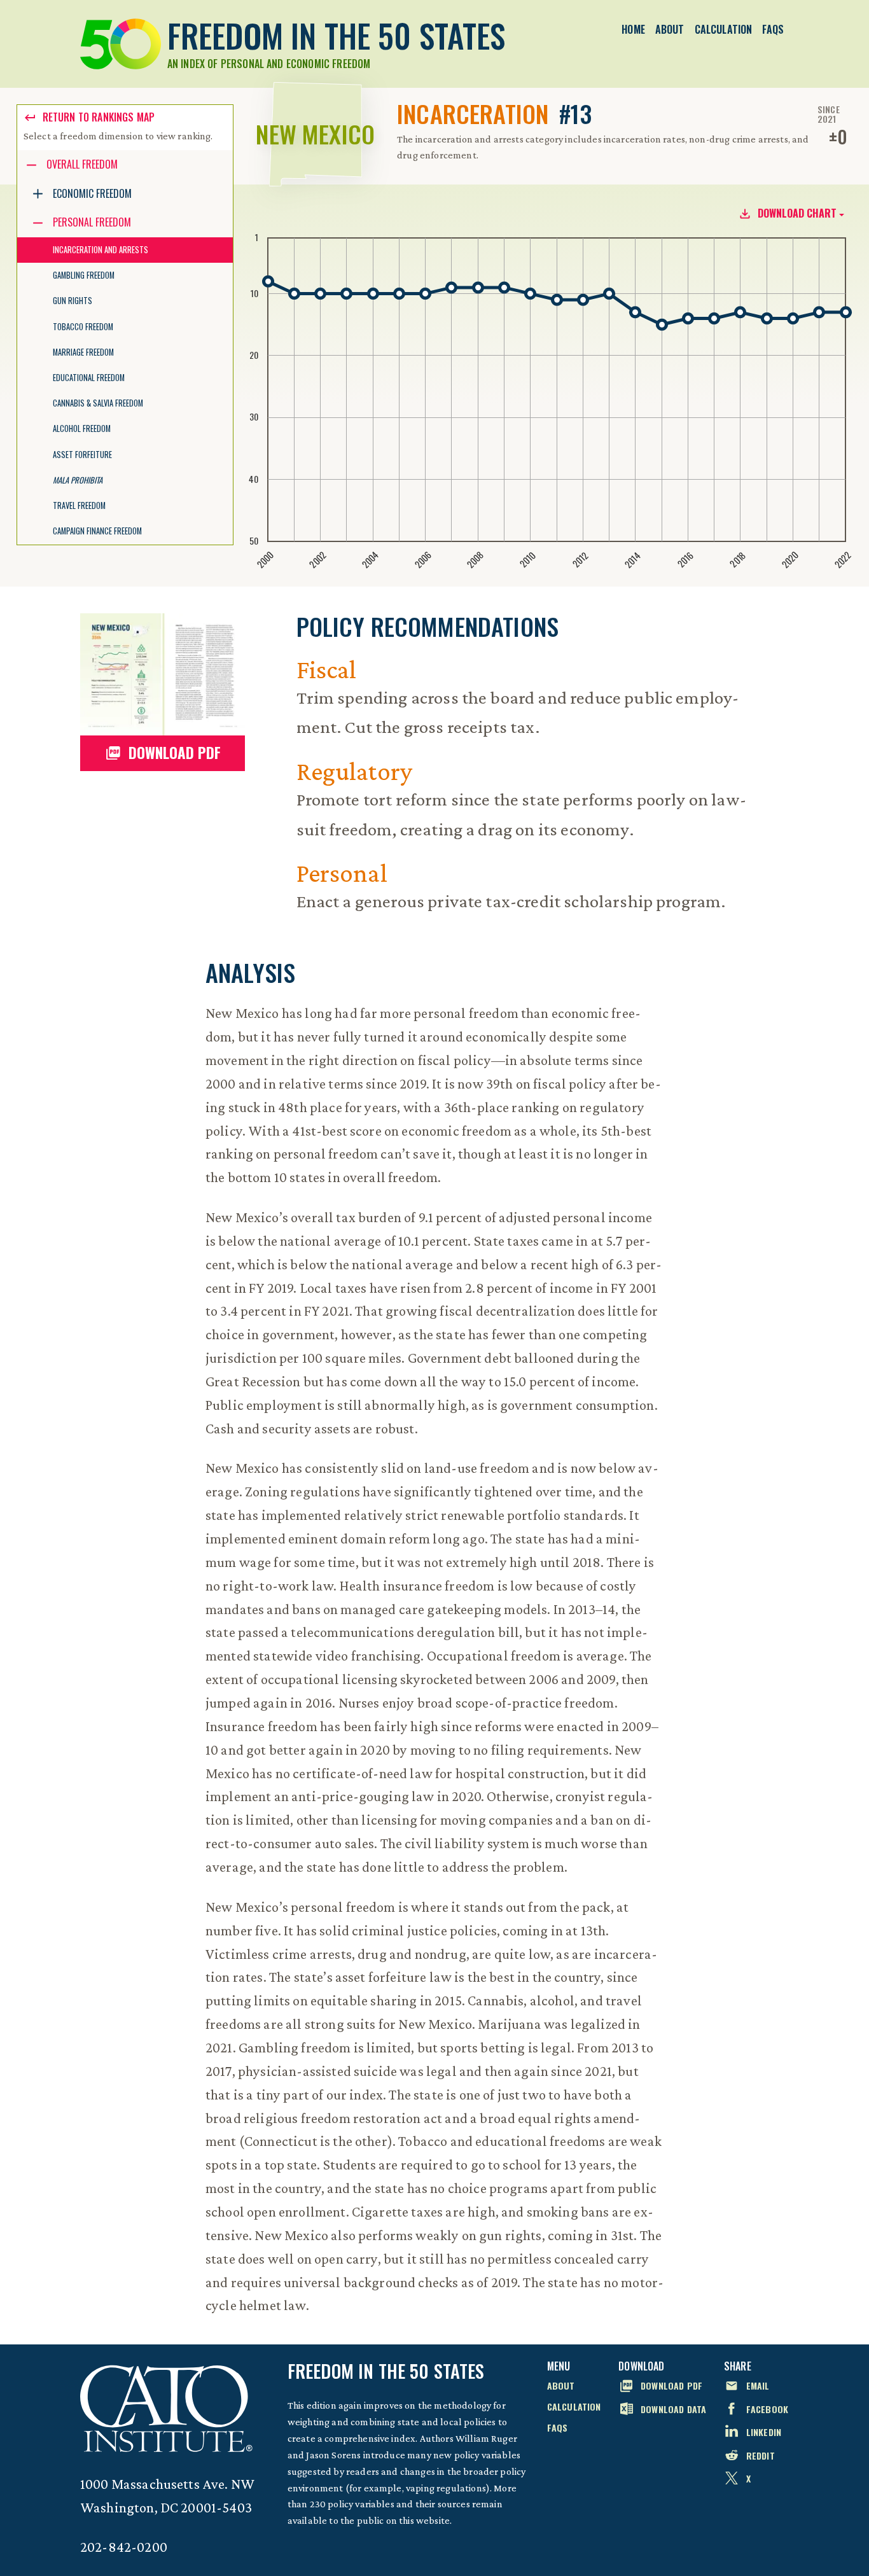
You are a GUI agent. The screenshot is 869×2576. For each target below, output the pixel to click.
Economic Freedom (92, 193)
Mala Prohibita (78, 480)
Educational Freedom (89, 378)
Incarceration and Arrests (101, 250)
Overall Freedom (82, 164)
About (670, 29)
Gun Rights (73, 301)
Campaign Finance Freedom (97, 531)
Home (633, 29)
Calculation (724, 29)
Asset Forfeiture (82, 455)
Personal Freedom (92, 222)
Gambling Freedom (84, 275)
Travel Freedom (79, 505)
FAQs (773, 29)
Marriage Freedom (83, 352)
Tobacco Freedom (83, 327)
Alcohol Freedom (82, 428)
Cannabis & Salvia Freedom (98, 403)
